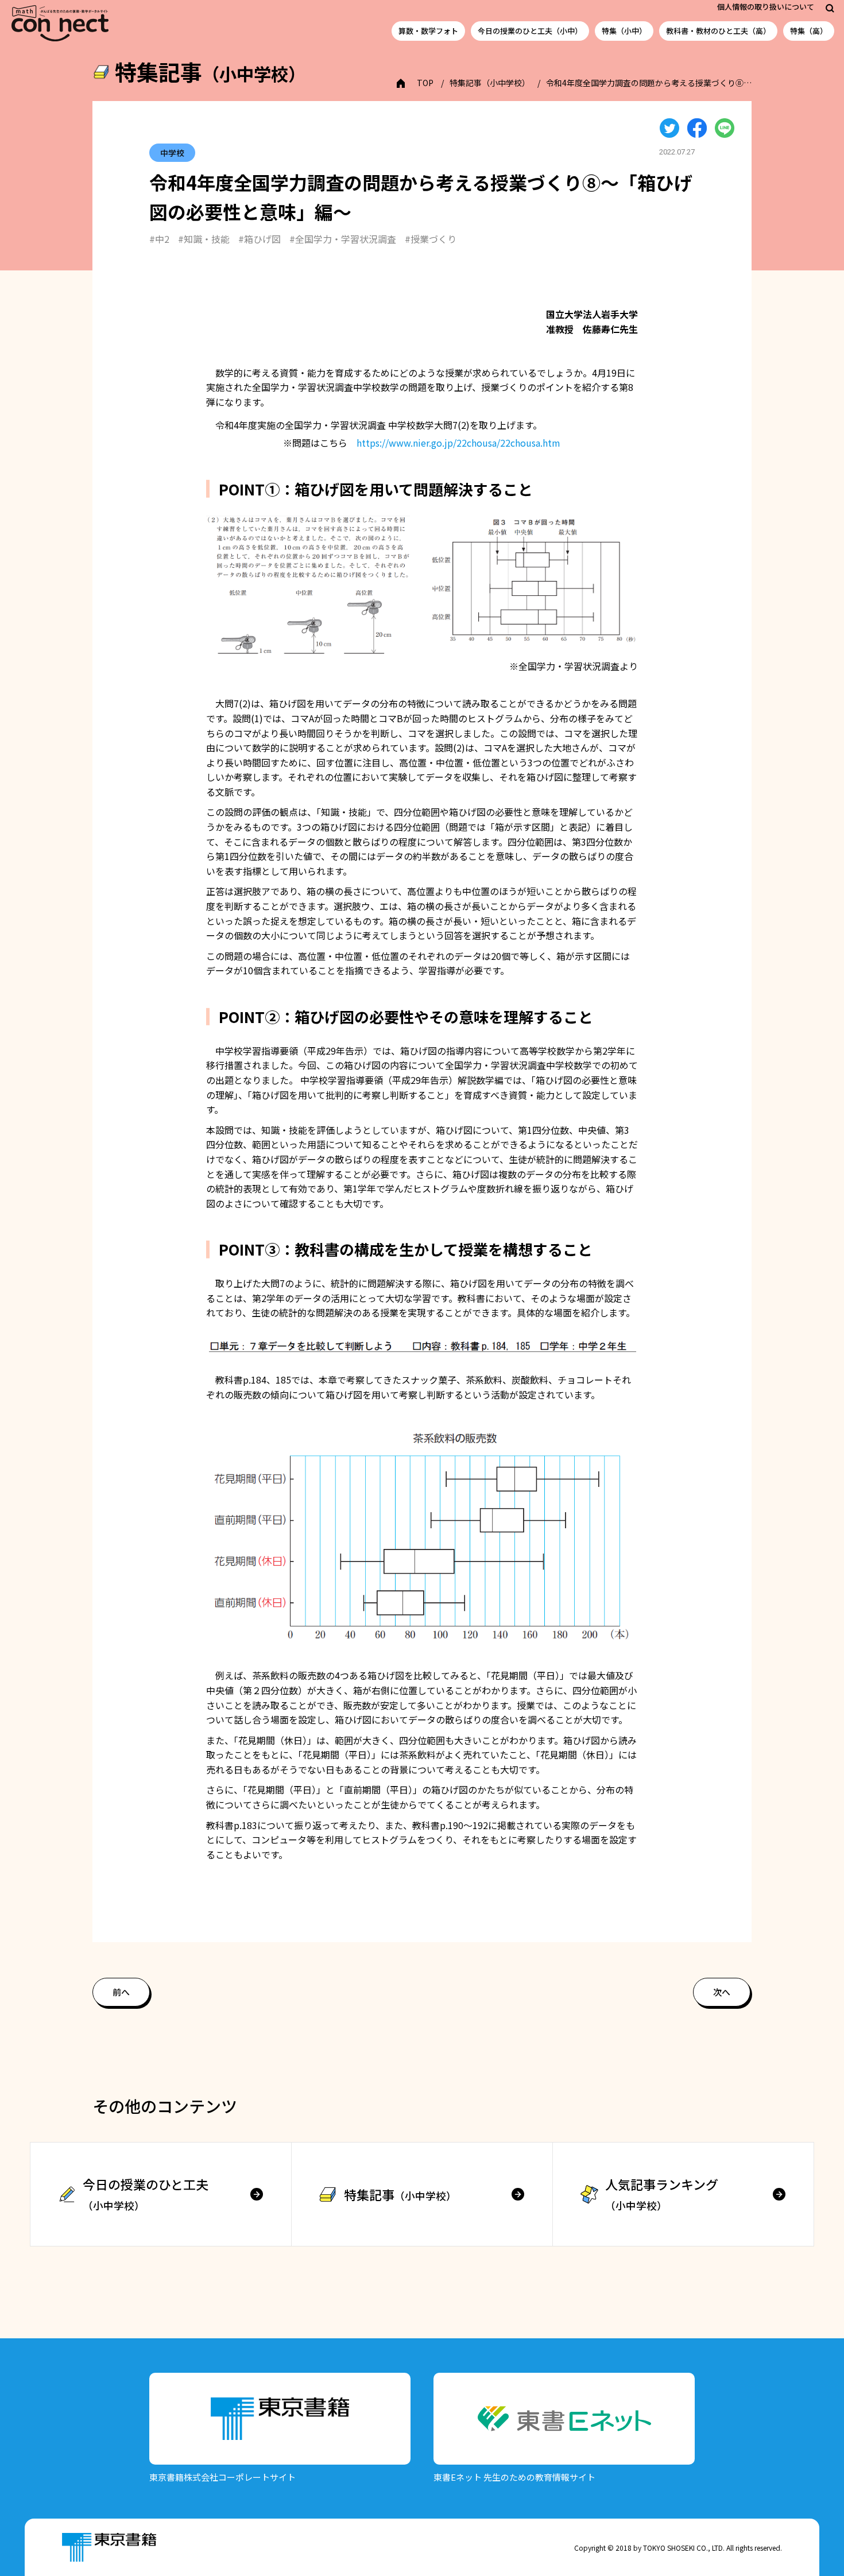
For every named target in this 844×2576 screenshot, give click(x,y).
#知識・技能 (204, 239)
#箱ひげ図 (260, 239)
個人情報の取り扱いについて (766, 7)
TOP (425, 83)
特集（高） (809, 31)
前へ (121, 1992)
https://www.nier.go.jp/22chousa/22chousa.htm (458, 443)
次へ (722, 1992)
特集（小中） (624, 31)
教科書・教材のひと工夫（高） (718, 31)
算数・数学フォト (428, 31)
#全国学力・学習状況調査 (343, 239)
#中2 (159, 239)
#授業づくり (431, 239)
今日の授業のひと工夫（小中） (530, 31)
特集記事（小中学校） (490, 83)
